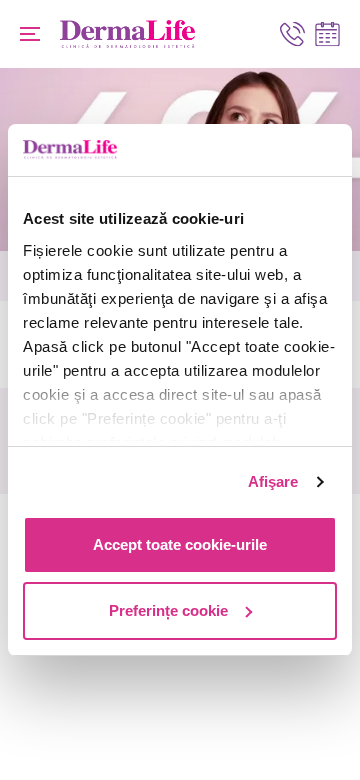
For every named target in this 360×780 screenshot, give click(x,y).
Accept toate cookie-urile (180, 544)
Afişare (273, 481)
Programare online (327, 33)
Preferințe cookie (168, 610)
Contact (292, 33)
